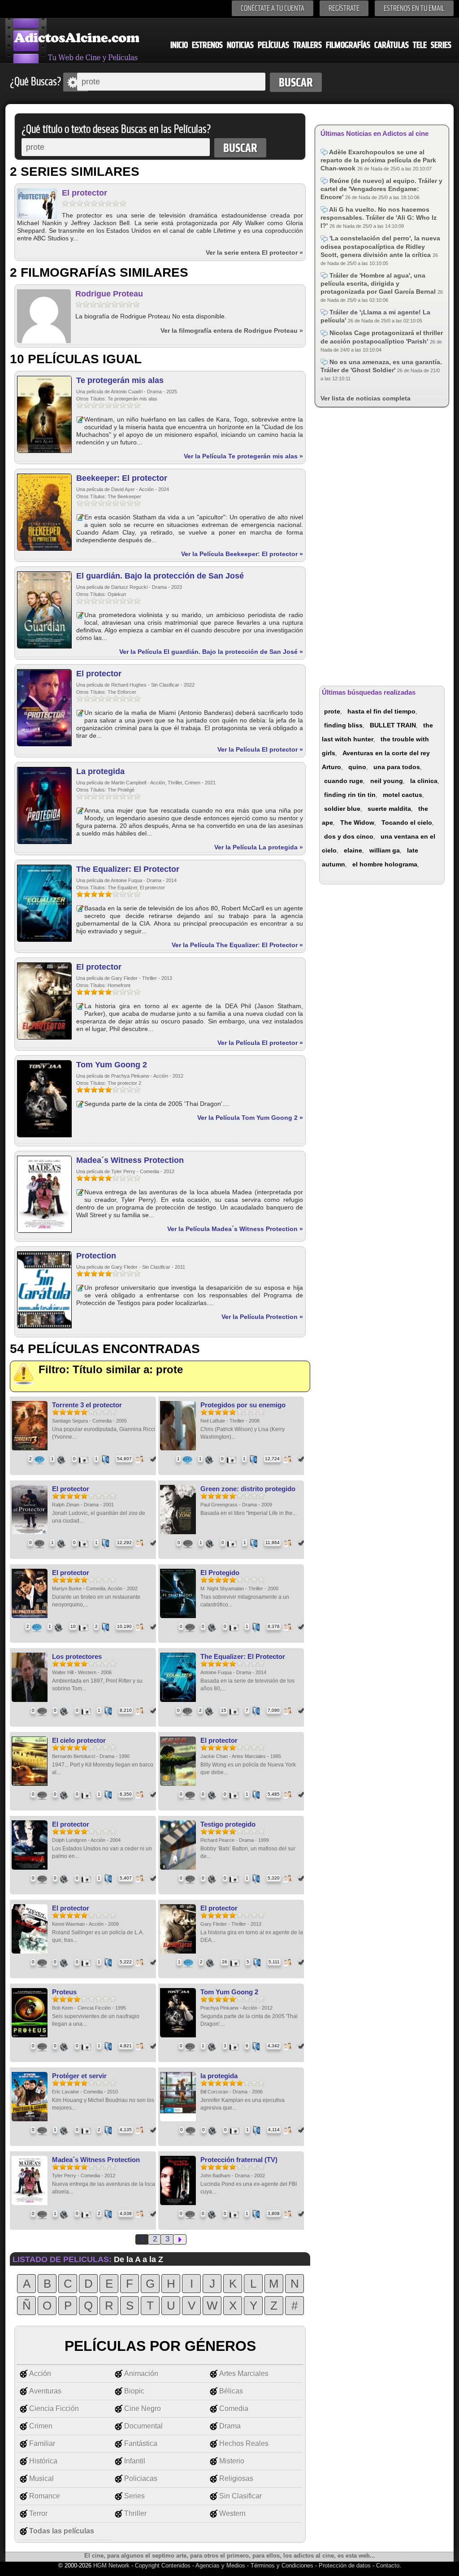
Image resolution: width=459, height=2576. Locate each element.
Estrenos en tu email (414, 8)
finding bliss (343, 725)
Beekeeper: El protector (122, 478)
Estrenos (207, 45)
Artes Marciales (244, 2374)
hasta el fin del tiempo (381, 711)
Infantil (135, 2461)
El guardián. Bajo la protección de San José (160, 576)
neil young (387, 781)
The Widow (357, 822)
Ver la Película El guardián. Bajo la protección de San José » (211, 652)
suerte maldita (389, 809)
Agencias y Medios (220, 2565)
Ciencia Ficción (54, 2408)
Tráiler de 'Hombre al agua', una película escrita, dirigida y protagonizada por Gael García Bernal (379, 283)
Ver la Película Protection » (262, 1317)
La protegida (100, 771)
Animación (141, 2374)
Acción (40, 2374)
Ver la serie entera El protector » (254, 252)
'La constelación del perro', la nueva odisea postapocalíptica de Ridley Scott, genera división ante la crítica (380, 246)
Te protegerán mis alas (120, 380)
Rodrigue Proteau (109, 294)
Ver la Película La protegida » (259, 847)
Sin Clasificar (240, 2496)
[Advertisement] (382, 545)
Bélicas (231, 2391)
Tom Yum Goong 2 (112, 1065)
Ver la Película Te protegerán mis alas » (243, 456)
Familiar (42, 2443)
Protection (96, 1256)
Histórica (43, 2461)
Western (232, 2513)
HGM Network (111, 2565)
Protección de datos (345, 2565)
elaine (353, 850)
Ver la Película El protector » (260, 749)
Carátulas (392, 45)
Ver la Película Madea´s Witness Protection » (235, 1229)
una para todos (397, 767)
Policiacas (141, 2478)
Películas (273, 45)
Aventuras (45, 2391)
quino (357, 767)
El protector (84, 193)
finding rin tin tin (350, 795)
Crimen (41, 2426)
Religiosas (236, 2478)
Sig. (180, 2239)
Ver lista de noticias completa (366, 398)
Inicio (179, 45)
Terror (38, 2513)
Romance (45, 2496)
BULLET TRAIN (393, 725)
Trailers (307, 45)
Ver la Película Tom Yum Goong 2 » (250, 1118)
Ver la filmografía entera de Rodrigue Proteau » (232, 331)
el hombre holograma (385, 864)
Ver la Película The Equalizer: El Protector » (237, 945)
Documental (143, 2426)
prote (332, 711)
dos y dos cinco (349, 836)
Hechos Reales (244, 2443)
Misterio (232, 2461)
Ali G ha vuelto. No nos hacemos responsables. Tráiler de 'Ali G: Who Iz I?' (379, 218)
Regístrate (344, 8)
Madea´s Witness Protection (130, 1160)
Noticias (240, 45)
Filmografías (348, 45)
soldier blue (342, 809)
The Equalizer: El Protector (128, 869)
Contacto (388, 2565)
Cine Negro (143, 2408)
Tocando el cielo (407, 822)
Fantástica (141, 2443)
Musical (41, 2478)
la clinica (424, 781)
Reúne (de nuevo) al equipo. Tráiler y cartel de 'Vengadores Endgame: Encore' (381, 189)
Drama (230, 2426)
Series (441, 45)
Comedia (234, 2408)
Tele (420, 45)
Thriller (135, 2513)
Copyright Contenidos (163, 2565)
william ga (385, 850)
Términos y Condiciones (283, 2565)
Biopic (134, 2391)
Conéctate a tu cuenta (273, 8)
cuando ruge (344, 781)
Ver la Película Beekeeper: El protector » (242, 554)
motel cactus (403, 795)
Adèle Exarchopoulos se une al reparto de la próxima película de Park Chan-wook (378, 160)
